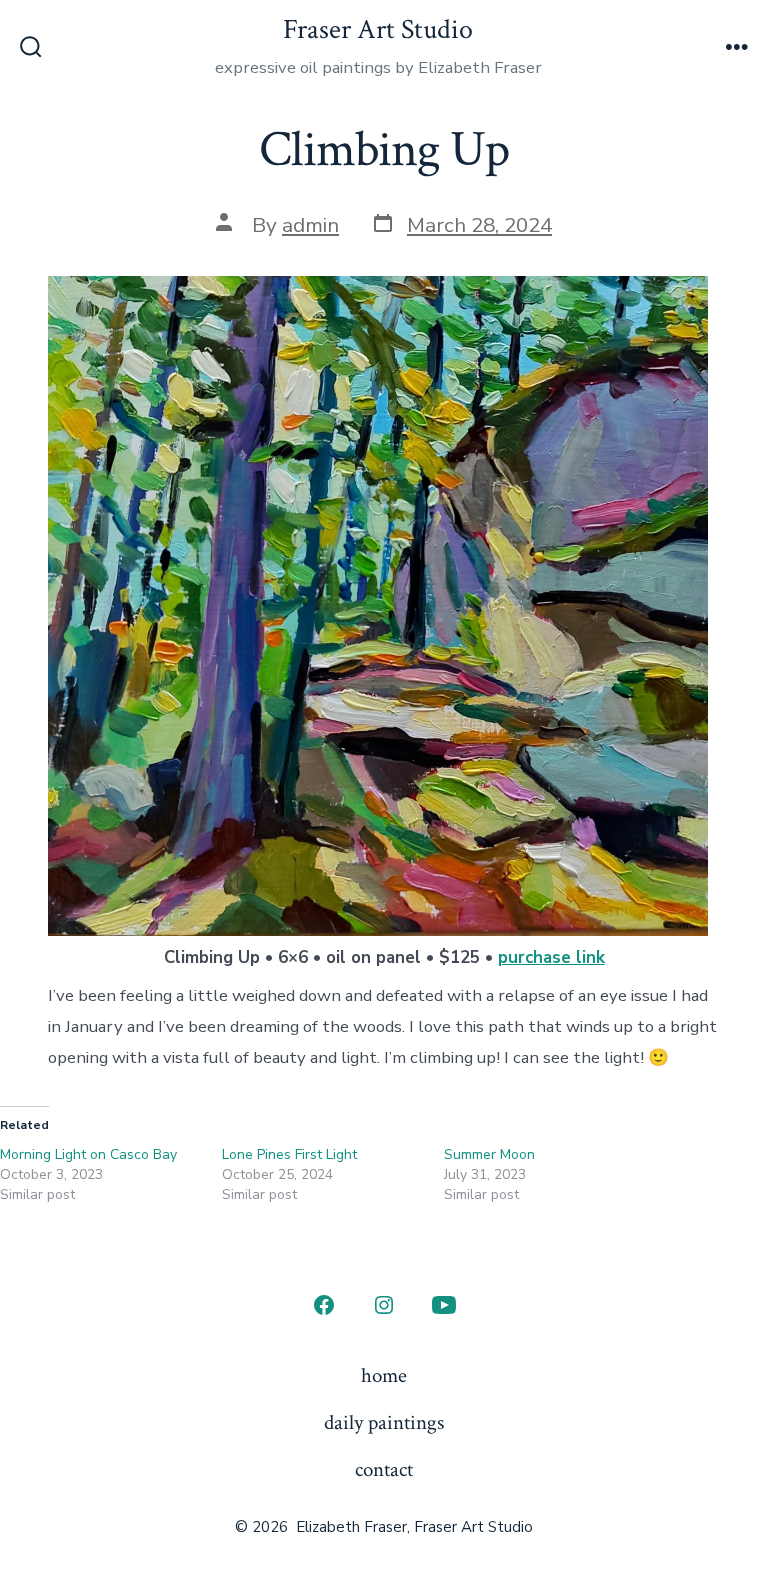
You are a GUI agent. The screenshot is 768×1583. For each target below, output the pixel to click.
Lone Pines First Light (289, 1154)
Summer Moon (489, 1154)
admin (310, 225)
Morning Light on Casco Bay (88, 1154)
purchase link (551, 957)
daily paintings (384, 1422)
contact (384, 1469)
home (384, 1375)
